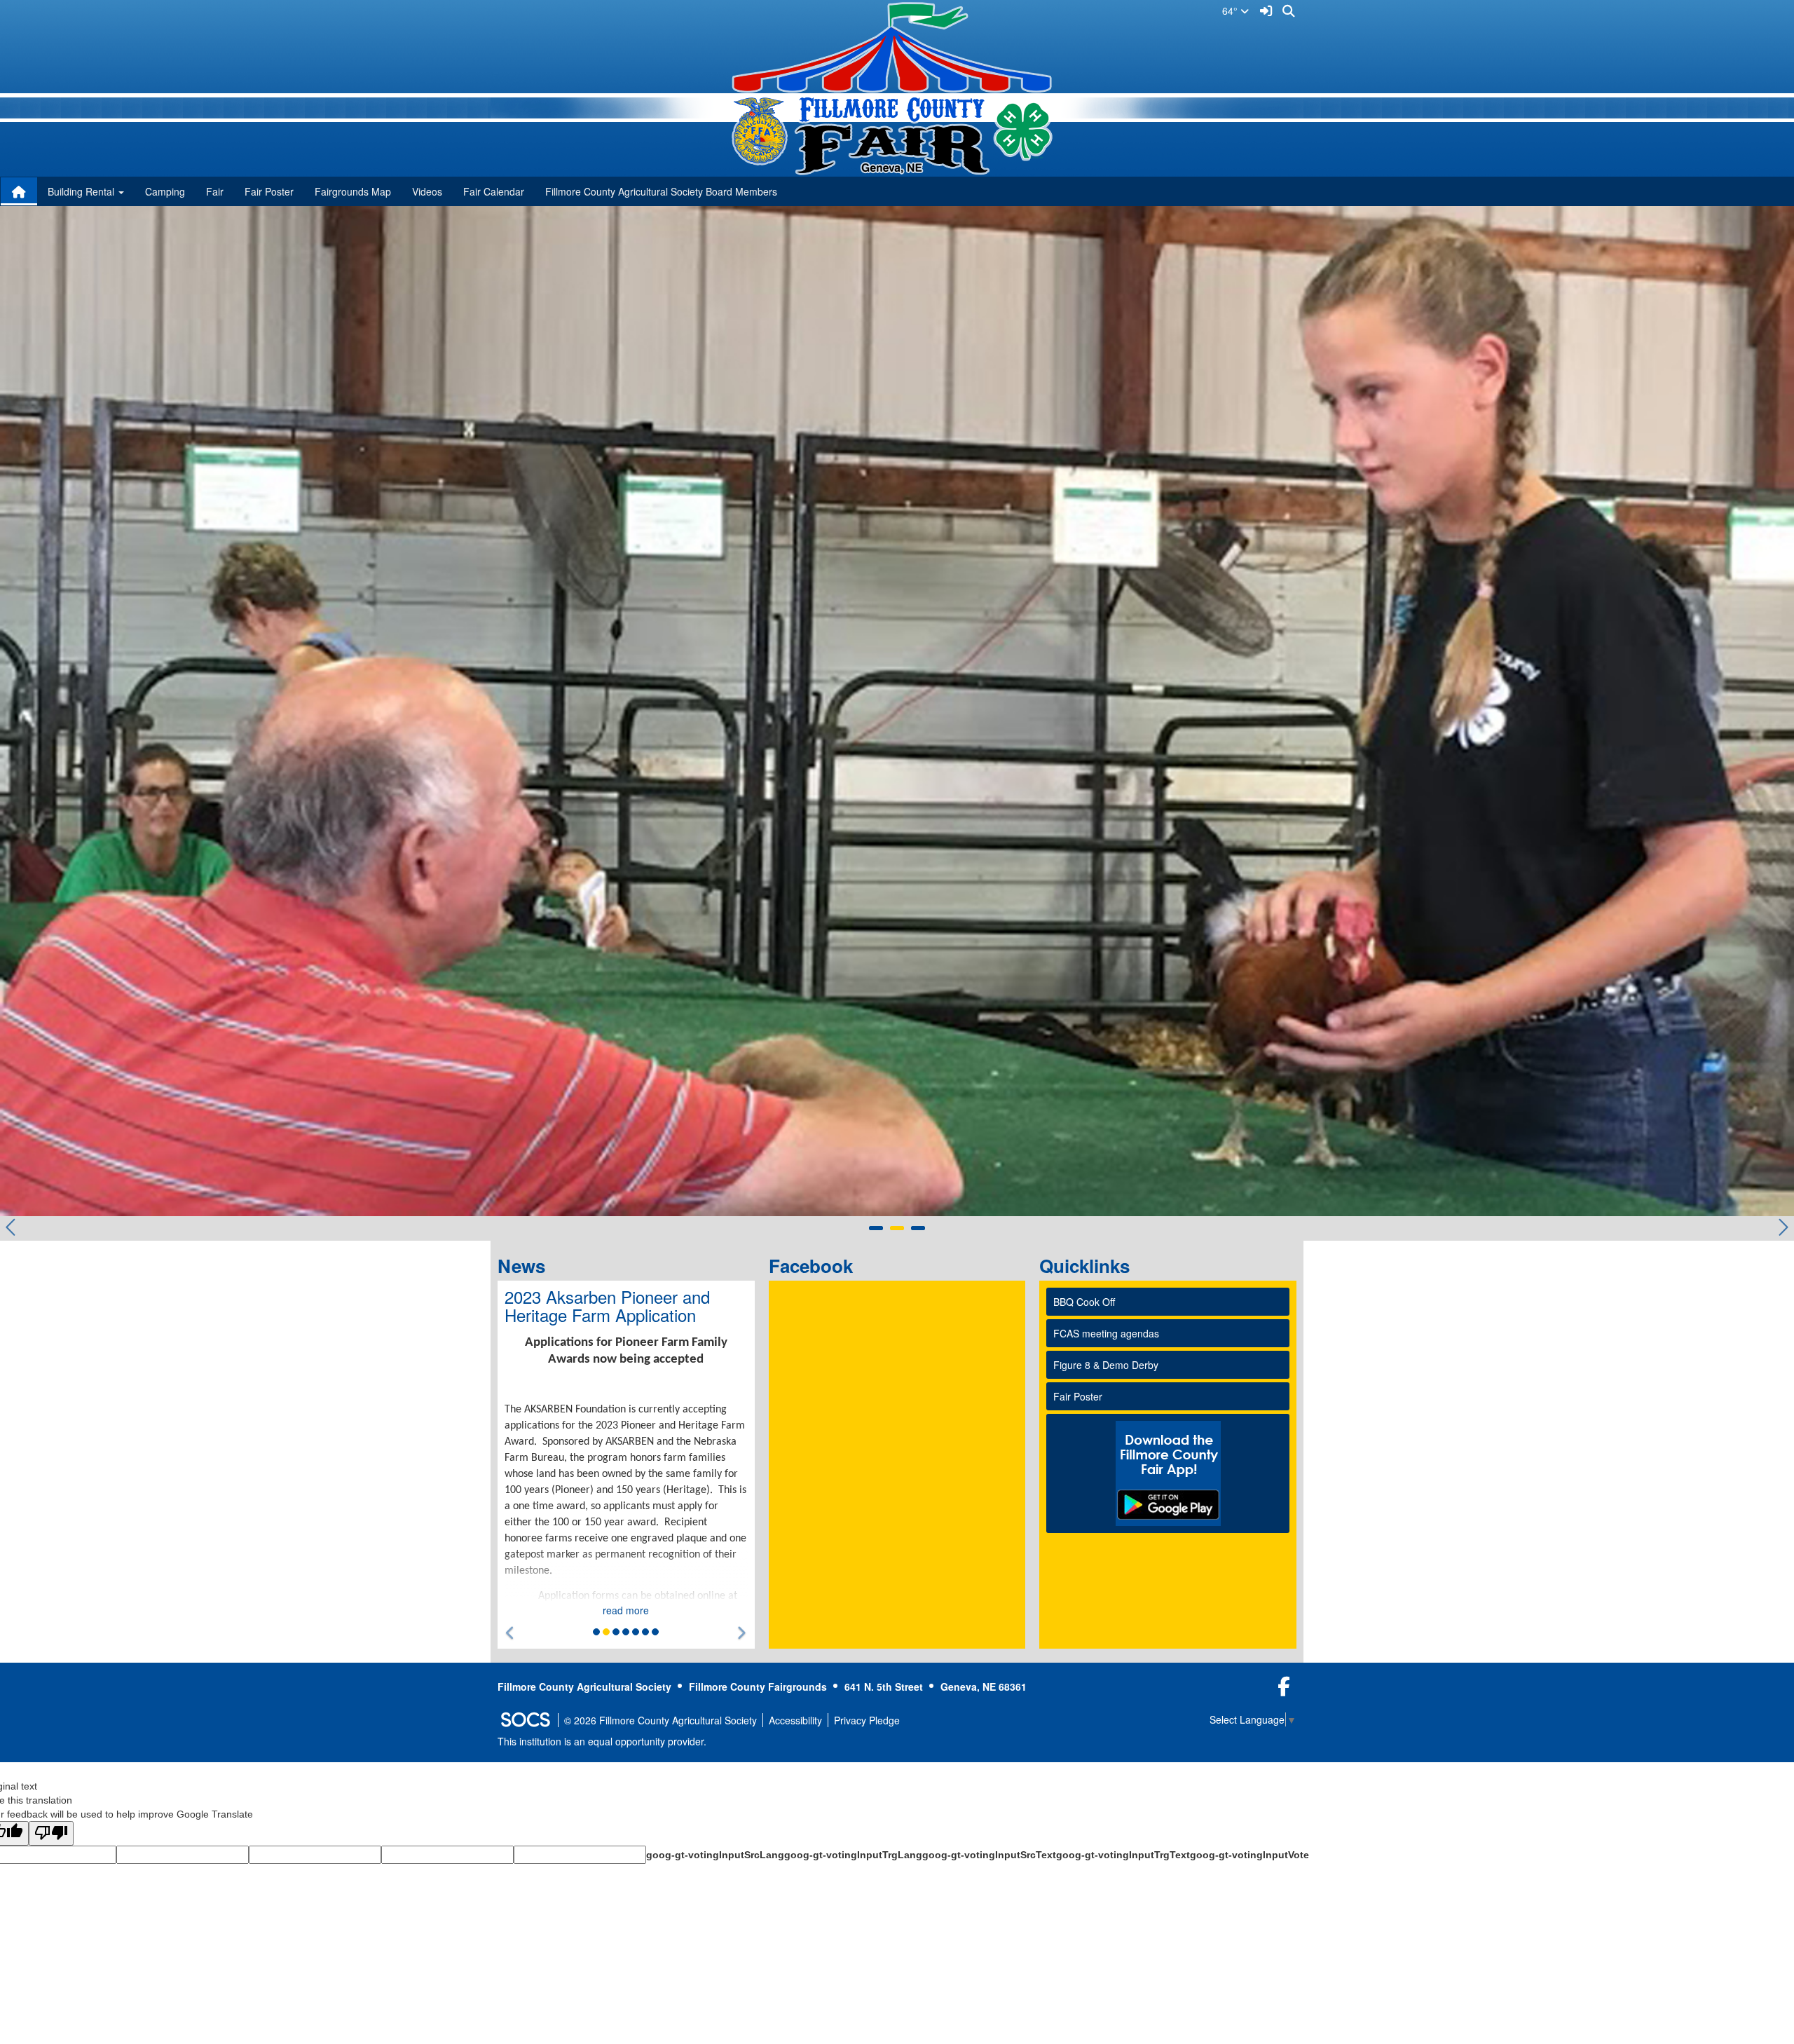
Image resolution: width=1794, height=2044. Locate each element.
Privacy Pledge (867, 1720)
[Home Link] (19, 191)
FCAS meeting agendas (1106, 1333)
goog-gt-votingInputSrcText (989, 1855)
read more (626, 1610)
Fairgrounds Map (353, 191)
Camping (165, 191)
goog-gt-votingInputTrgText (1123, 1855)
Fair (215, 191)
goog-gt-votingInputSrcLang (715, 1855)
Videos (427, 191)
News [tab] (526, 1266)
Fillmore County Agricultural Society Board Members (661, 191)
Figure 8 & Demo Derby (1106, 1365)
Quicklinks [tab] (1089, 1266)
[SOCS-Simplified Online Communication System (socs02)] (525, 1720)
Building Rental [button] (82, 191)
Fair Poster (269, 191)
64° (1231, 11)
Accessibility (795, 1720)
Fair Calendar (494, 191)
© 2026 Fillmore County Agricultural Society (660, 1720)
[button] (511, 1633)
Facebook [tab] (815, 1266)
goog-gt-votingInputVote (1249, 1855)
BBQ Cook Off (1084, 1302)
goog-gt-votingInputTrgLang (853, 1855)
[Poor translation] (51, 1833)
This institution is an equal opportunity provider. (602, 1741)
